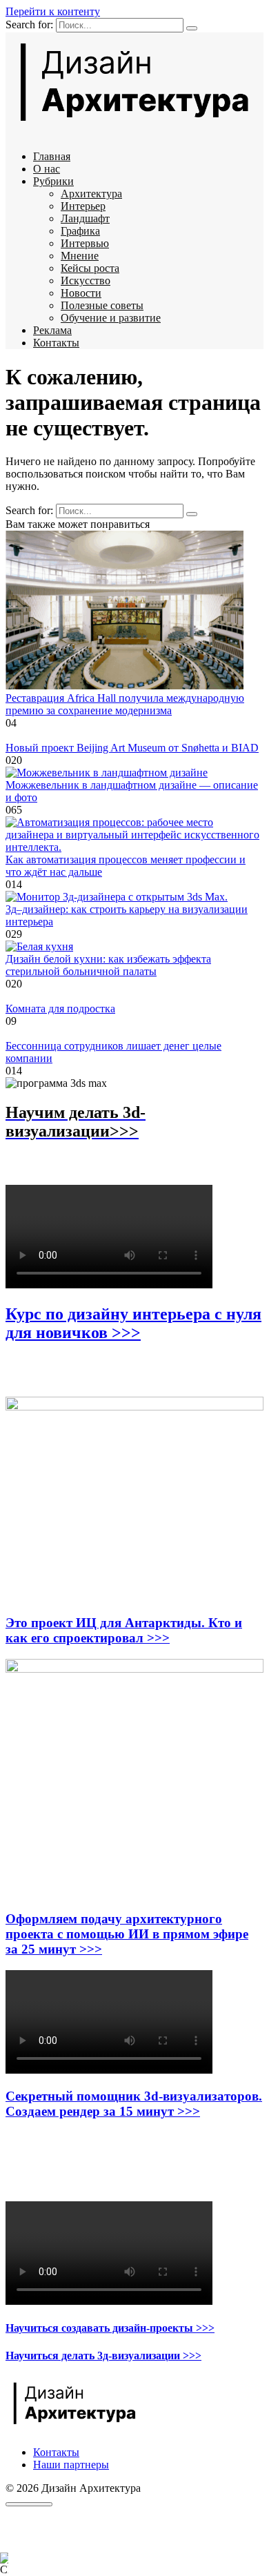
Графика (80, 231)
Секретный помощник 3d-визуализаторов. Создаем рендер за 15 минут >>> (134, 2104)
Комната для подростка (60, 1009)
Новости (81, 293)
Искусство (86, 281)
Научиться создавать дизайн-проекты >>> (110, 2328)
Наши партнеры (71, 2465)
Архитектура (91, 194)
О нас (47, 169)
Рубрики (53, 181)
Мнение (80, 256)
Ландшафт (85, 218)
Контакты (56, 343)
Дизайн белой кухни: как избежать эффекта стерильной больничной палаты (108, 965)
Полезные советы (102, 305)
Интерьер (83, 206)
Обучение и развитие (111, 318)
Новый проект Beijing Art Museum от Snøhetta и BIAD (132, 748)
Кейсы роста (90, 268)
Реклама (52, 330)
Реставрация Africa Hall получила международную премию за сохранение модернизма (125, 704)
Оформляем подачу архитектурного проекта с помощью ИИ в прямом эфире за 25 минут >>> (127, 1934)
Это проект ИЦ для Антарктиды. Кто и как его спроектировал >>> (124, 1630)
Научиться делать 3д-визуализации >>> (103, 2356)
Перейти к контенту (53, 11)
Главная (52, 156)
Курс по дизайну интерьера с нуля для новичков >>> (133, 1323)
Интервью (85, 243)
